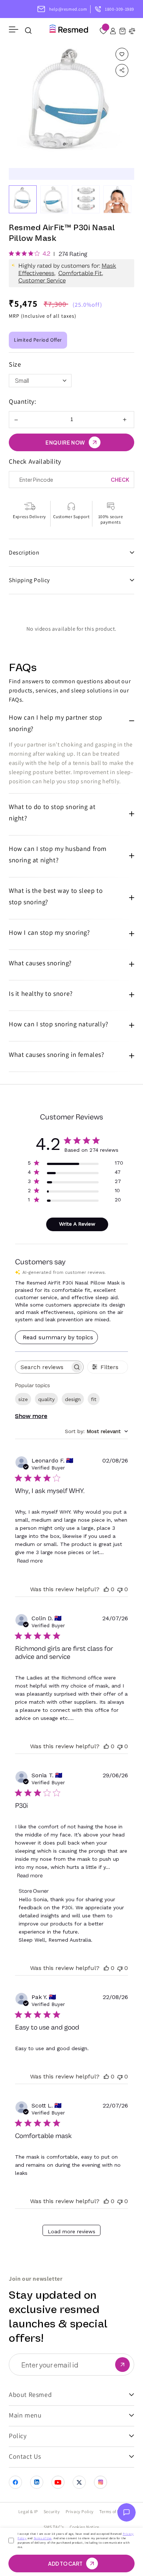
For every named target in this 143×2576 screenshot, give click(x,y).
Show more (31, 1416)
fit (94, 1399)
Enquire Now (65, 442)
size (23, 1399)
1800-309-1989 (120, 9)
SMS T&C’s (54, 2527)
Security (52, 2511)
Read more (30, 1561)
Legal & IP (28, 2511)
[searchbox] (43, 1367)
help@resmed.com (68, 9)
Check (120, 480)
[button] (122, 32)
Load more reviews (71, 2231)
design (73, 1399)
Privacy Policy (80, 2511)
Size (15, 364)
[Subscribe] (122, 2365)
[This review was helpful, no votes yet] (106, 1589)
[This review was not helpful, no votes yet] (120, 1589)
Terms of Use (43, 2538)
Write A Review (77, 1224)
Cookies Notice (85, 2527)
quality (46, 1399)
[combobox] (96, 1431)
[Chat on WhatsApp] (126, 2514)
